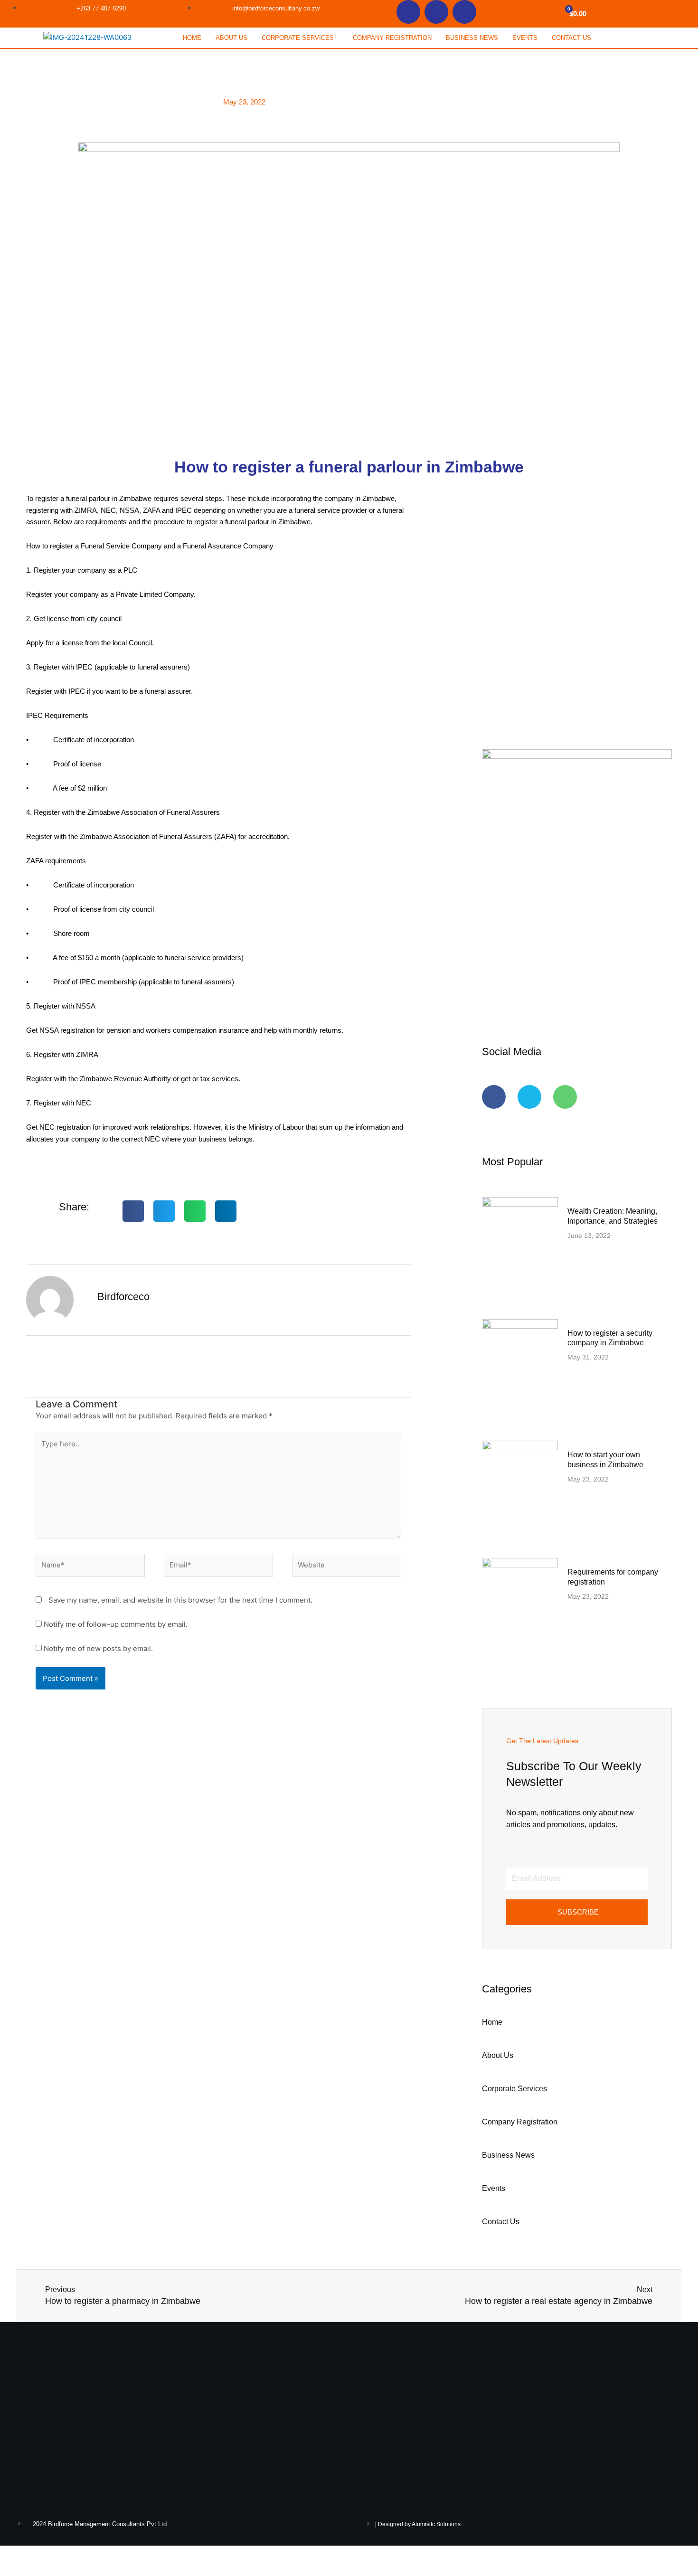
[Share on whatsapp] (195, 1211)
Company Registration (392, 38)
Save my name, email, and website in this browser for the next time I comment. (180, 1600)
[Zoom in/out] (14, 2554)
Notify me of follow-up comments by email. (116, 1624)
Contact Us (571, 38)
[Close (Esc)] (105, 2554)
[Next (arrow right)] (45, 2569)
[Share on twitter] (164, 1211)
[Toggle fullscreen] (45, 2554)
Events (525, 38)
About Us (231, 38)
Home (192, 38)
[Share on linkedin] (226, 1211)
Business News (472, 38)
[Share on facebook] (133, 1211)
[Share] (75, 2554)
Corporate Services (298, 38)
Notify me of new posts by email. (98, 1648)
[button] (300, 38)
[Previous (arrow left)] (14, 2569)
